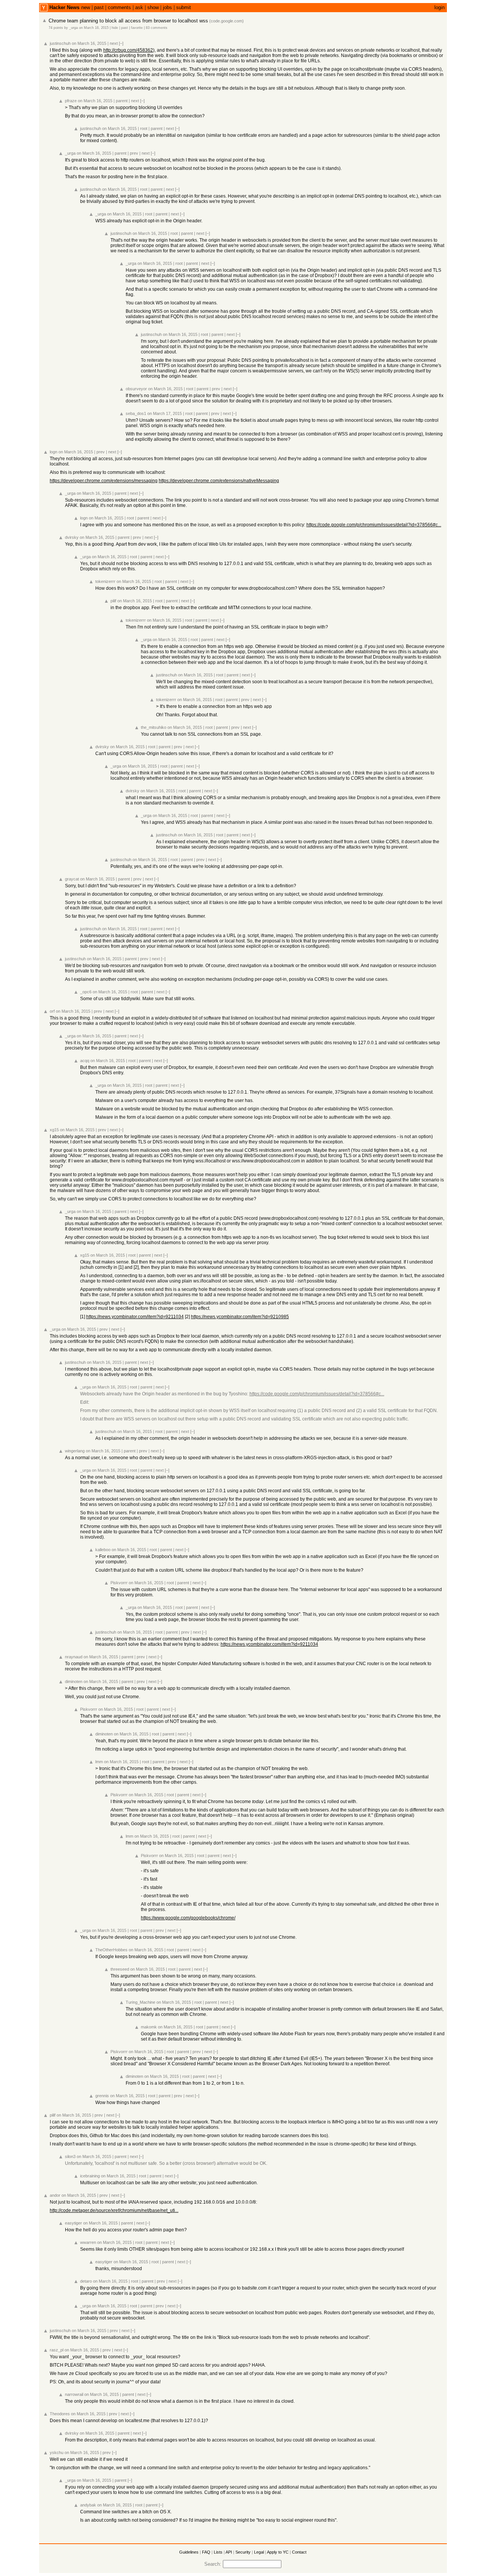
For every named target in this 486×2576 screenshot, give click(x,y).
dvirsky (72, 537)
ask (139, 7)
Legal (259, 2552)
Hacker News (64, 7)
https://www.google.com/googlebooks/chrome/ (188, 1918)
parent (122, 101)
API (229, 2552)
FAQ (206, 2552)
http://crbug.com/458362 (128, 50)
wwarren (88, 2242)
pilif (113, 601)
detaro (86, 2281)
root (144, 128)
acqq (85, 1061)
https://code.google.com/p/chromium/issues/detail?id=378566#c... (374, 525)
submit (184, 7)
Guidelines (189, 2552)
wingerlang (75, 1451)
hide (115, 28)
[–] (121, 43)
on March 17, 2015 (165, 413)
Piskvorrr (119, 1583)
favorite (137, 28)
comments (119, 7)
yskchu (57, 2453)
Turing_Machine (140, 2002)
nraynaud (74, 1657)
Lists (218, 2552)
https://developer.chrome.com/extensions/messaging (104, 481)
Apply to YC (278, 2552)
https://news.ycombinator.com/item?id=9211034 (135, 1317)
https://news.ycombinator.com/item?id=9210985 (240, 1317)
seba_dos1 (136, 413)
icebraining (90, 2176)
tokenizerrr (105, 581)
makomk (149, 2027)
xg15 (54, 1130)
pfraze (71, 101)
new (86, 7)
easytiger (73, 2223)
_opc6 (86, 992)
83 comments (157, 28)
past (99, 7)
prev (134, 153)
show (153, 7)
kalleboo (103, 1550)
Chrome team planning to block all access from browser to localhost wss (128, 21)
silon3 (70, 2156)
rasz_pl (57, 2350)
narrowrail (74, 2394)
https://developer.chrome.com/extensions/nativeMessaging (219, 481)
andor (55, 2195)
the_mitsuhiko (154, 727)
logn (54, 452)
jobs (167, 7)
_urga (73, 28)
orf (52, 1011)
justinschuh (60, 43)
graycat (72, 879)
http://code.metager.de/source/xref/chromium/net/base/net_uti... (114, 2210)
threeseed (120, 1969)
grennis (102, 2096)
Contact (299, 2552)
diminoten (74, 1681)
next (114, 43)
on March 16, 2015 (94, 28)
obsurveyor (136, 389)
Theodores (60, 2414)
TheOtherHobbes (111, 1950)
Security (243, 2552)
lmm (99, 1762)
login (439, 7)
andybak (88, 2505)
